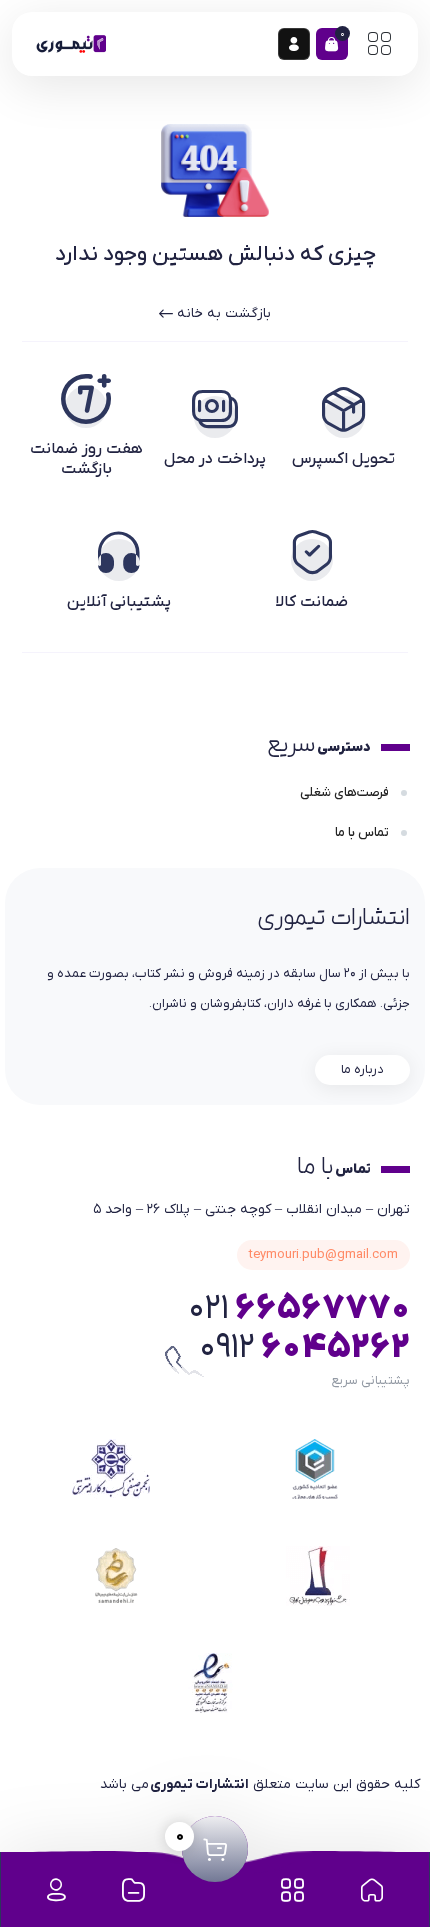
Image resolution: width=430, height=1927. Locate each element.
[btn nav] (379, 44)
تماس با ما (363, 832)
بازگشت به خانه (222, 313)
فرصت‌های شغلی (346, 792)
